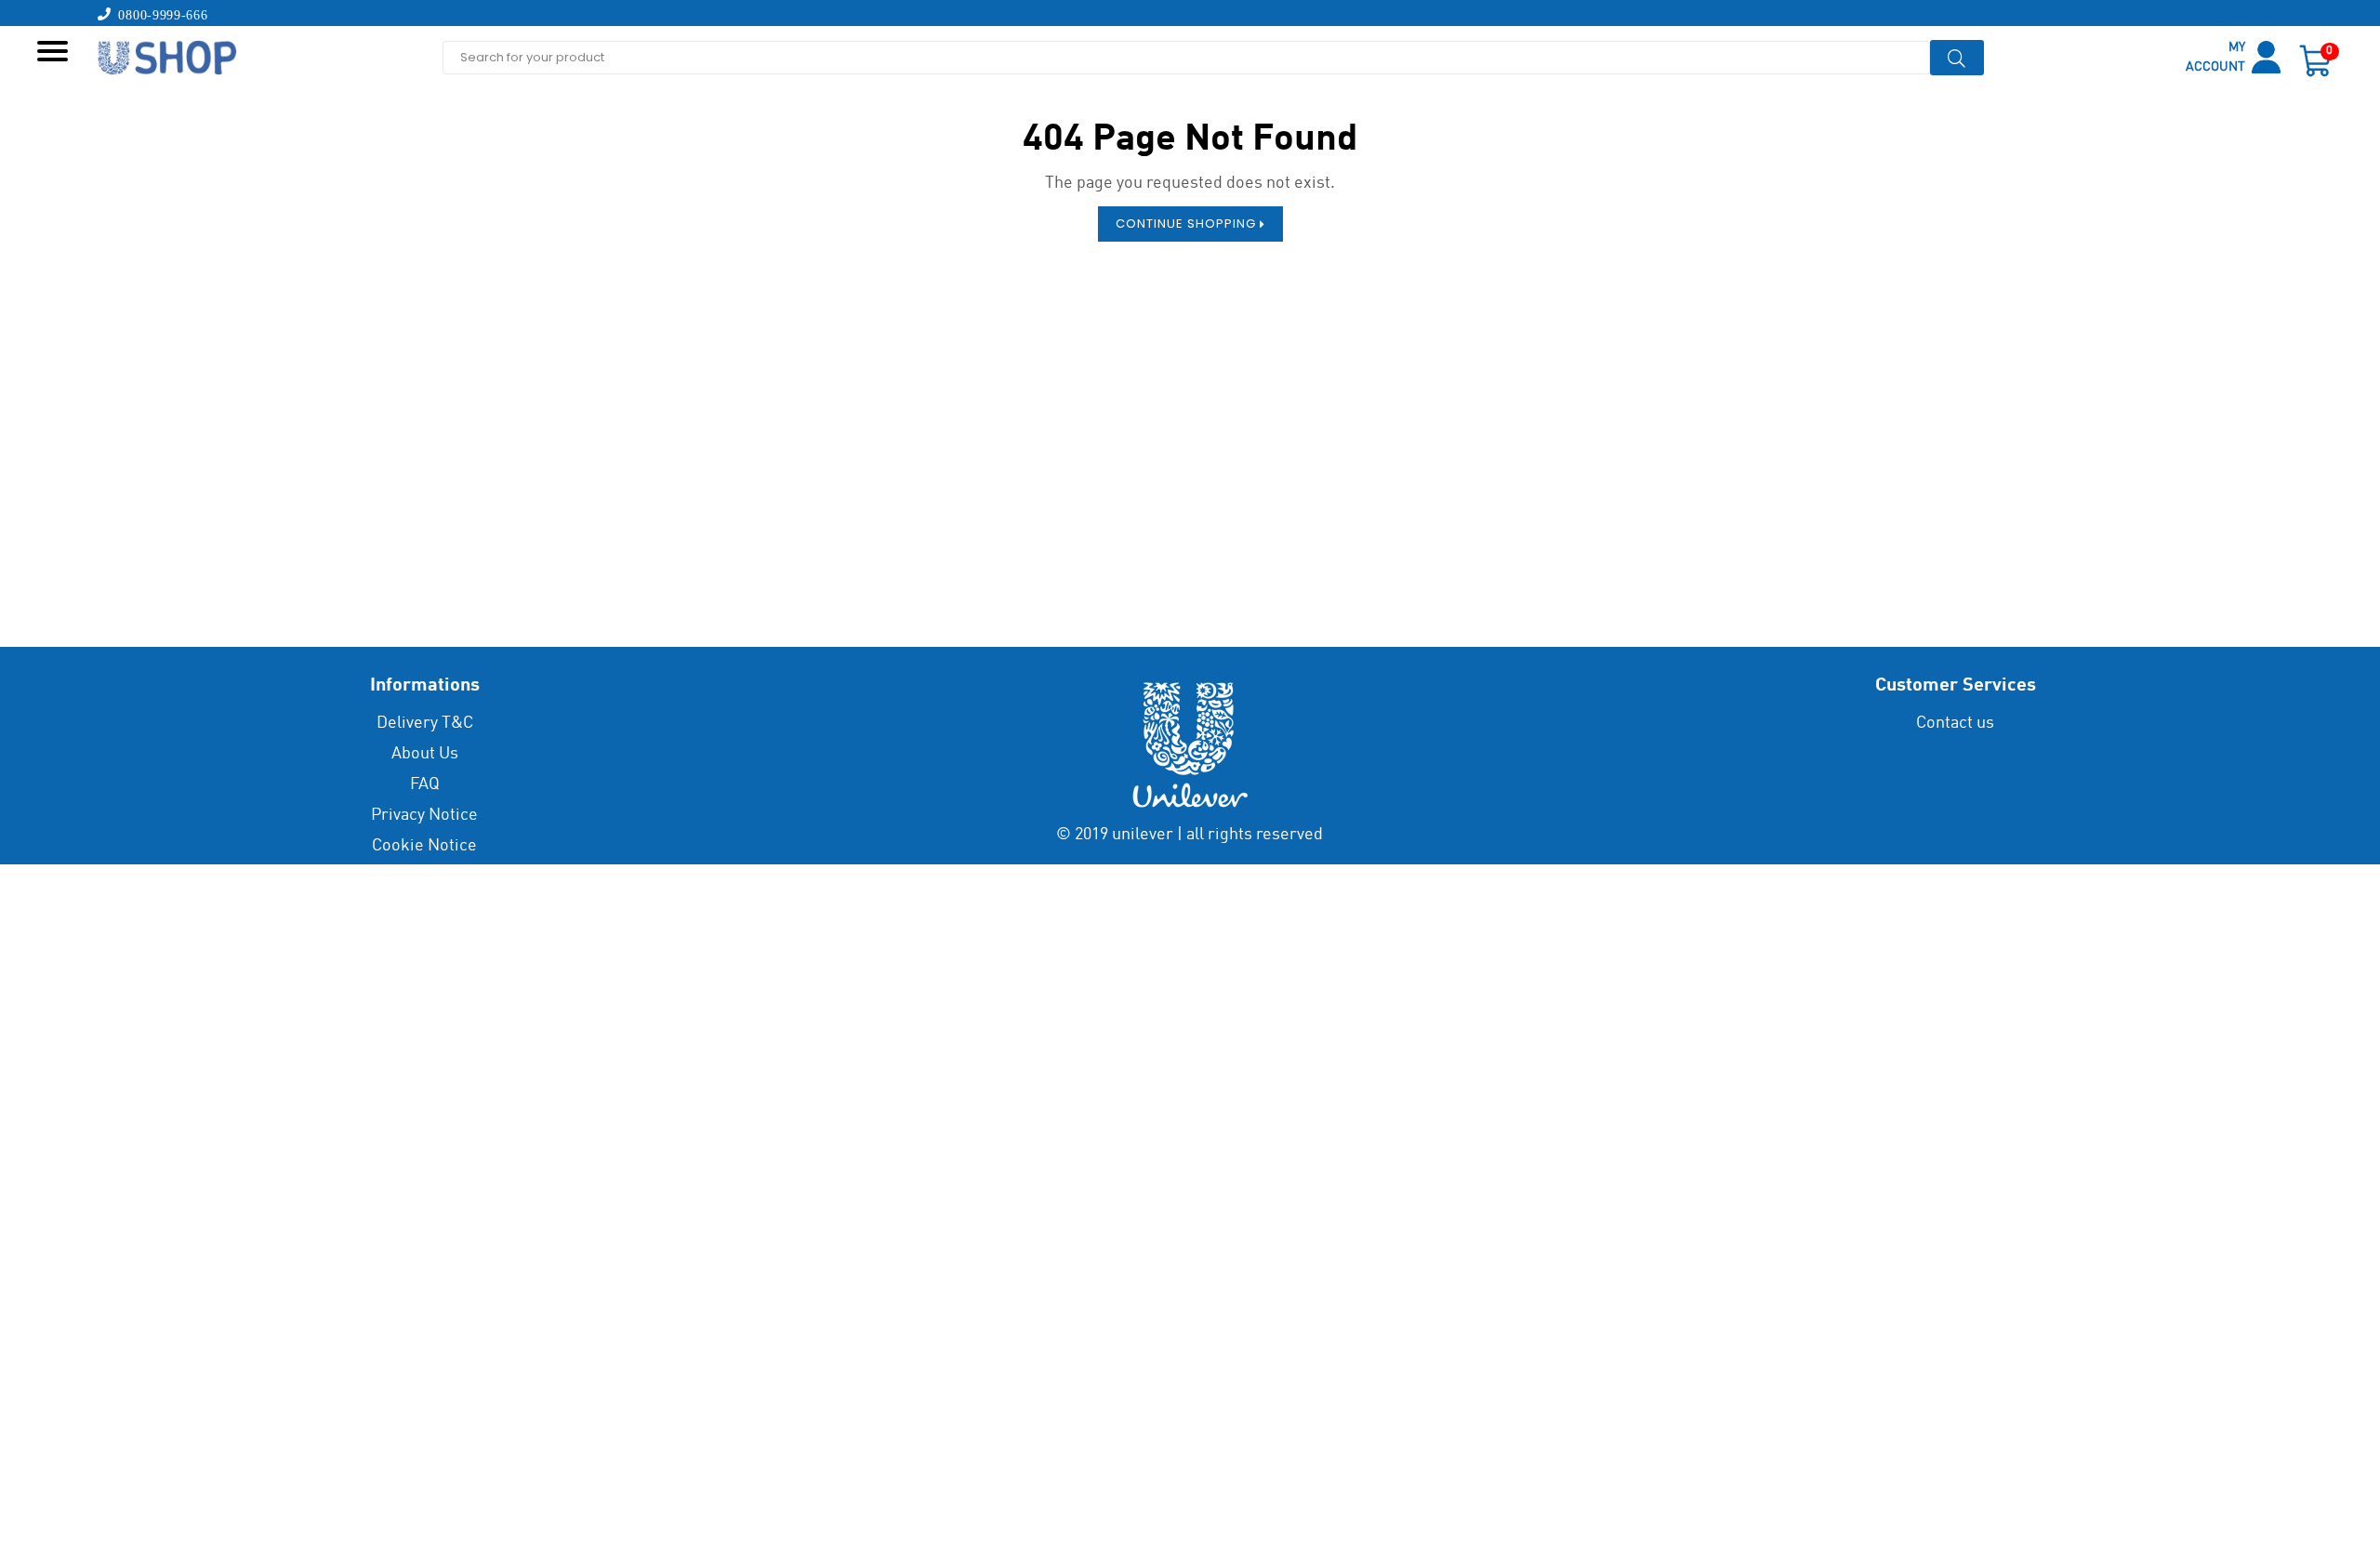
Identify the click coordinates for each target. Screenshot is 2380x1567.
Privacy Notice (424, 815)
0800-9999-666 (160, 14)
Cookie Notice (424, 846)
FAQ (425, 784)
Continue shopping (1188, 224)
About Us (425, 754)
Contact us (1955, 723)
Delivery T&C (425, 723)
